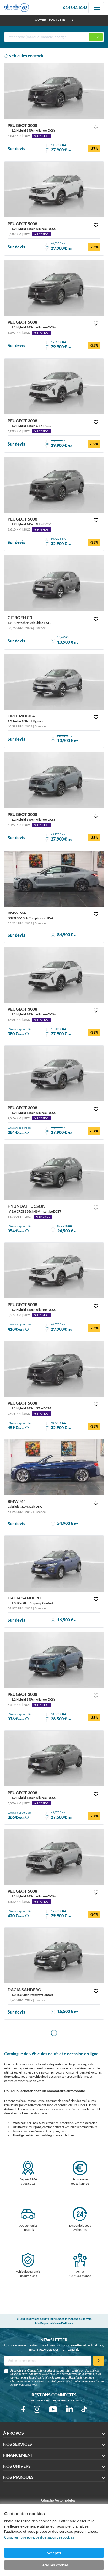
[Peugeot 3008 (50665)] (54, 386)
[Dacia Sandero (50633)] (54, 1955)
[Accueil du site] (17, 8)
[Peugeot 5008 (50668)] (54, 190)
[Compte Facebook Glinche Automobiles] (23, 2409)
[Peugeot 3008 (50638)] (54, 1660)
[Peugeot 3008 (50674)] (54, 780)
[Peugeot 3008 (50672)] (54, 1073)
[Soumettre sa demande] (99, 2361)
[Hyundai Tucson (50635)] (54, 1172)
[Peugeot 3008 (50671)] (54, 91)
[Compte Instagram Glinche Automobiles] (37, 2409)
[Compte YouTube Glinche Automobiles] (53, 2409)
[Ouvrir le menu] (97, 8)
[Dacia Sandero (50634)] (54, 1564)
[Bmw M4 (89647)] (54, 1467)
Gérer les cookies (54, 2565)
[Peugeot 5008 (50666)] (54, 1271)
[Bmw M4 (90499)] (54, 879)
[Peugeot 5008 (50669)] (54, 485)
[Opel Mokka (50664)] (54, 682)
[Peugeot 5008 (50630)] (54, 1369)
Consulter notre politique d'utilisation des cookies (39, 2537)
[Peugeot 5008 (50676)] (54, 288)
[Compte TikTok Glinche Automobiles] (84, 2409)
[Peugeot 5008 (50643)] (54, 1857)
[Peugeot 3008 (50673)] (54, 975)
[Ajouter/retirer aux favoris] (96, 127)
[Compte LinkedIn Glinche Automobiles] (69, 2409)
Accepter (54, 2553)
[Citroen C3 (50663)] (54, 583)
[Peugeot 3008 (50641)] (54, 1759)
